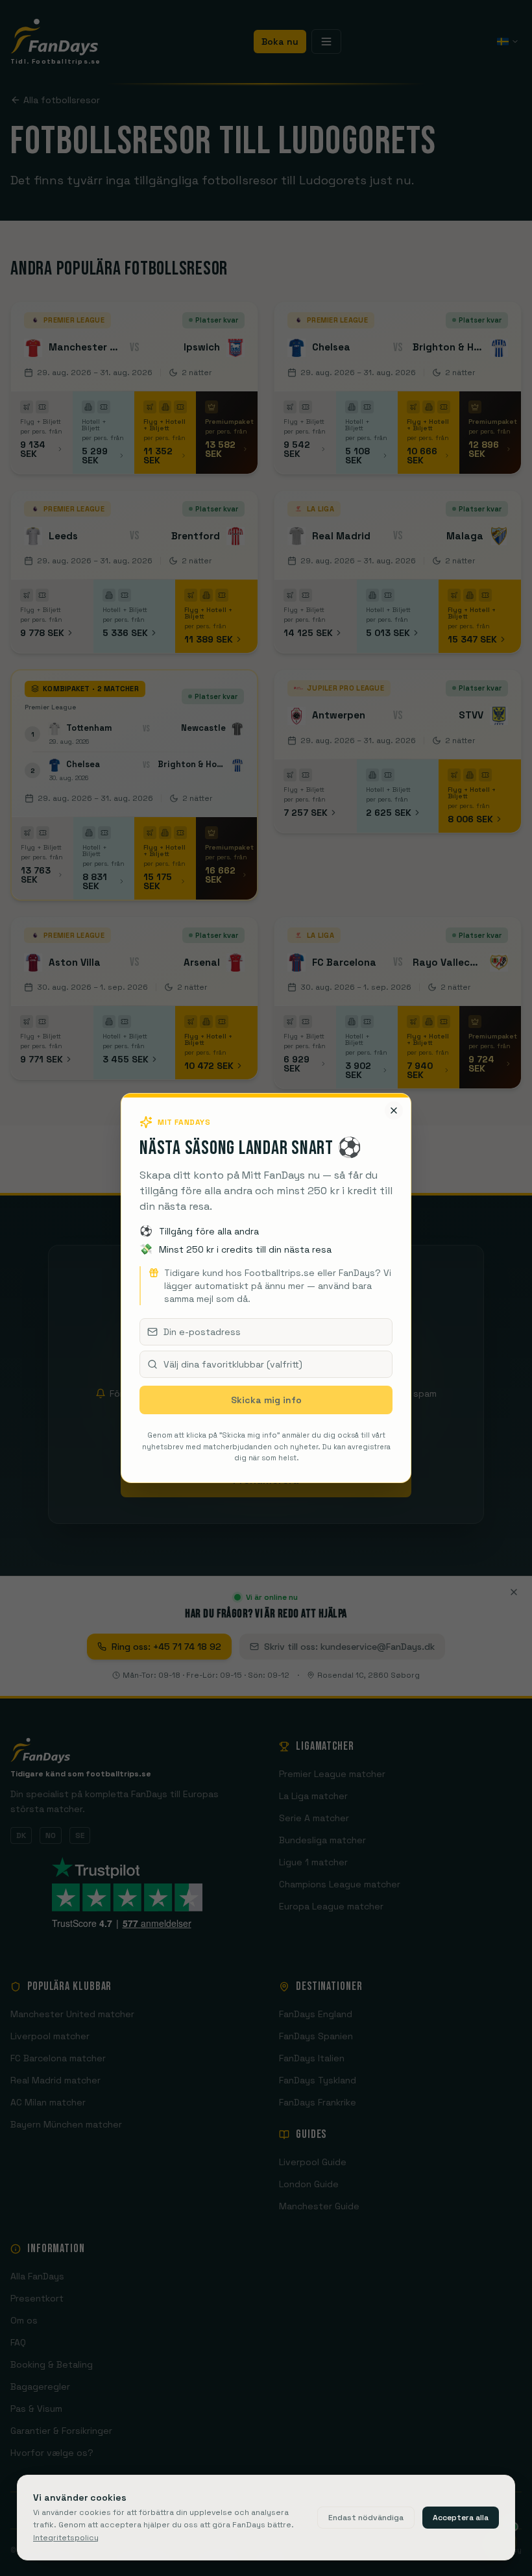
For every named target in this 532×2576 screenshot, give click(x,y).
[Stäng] (394, 1110)
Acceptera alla (461, 2518)
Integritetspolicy (66, 2538)
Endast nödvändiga (366, 2518)
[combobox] (266, 1364)
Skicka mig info (266, 1400)
